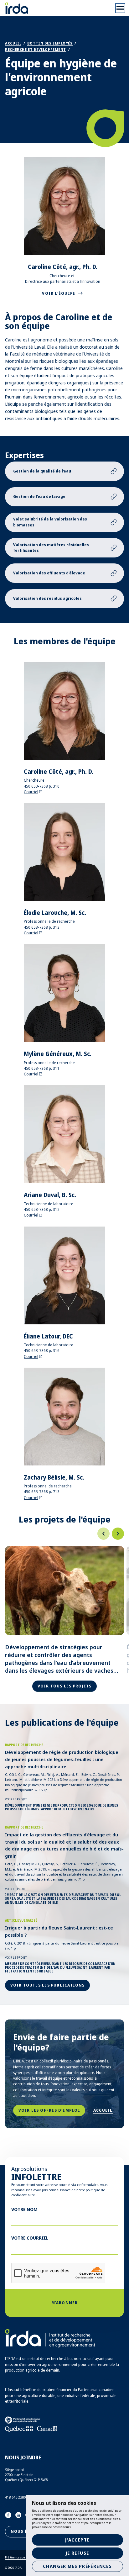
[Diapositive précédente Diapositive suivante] (64, 1534)
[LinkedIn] (18, 2515)
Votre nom (24, 2209)
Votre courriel (30, 2238)
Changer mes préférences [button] (77, 2566)
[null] (103, 1534)
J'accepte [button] (77, 2540)
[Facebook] (8, 2515)
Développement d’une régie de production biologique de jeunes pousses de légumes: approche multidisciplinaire (62, 1807)
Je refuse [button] (77, 2553)
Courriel (31, 792)
